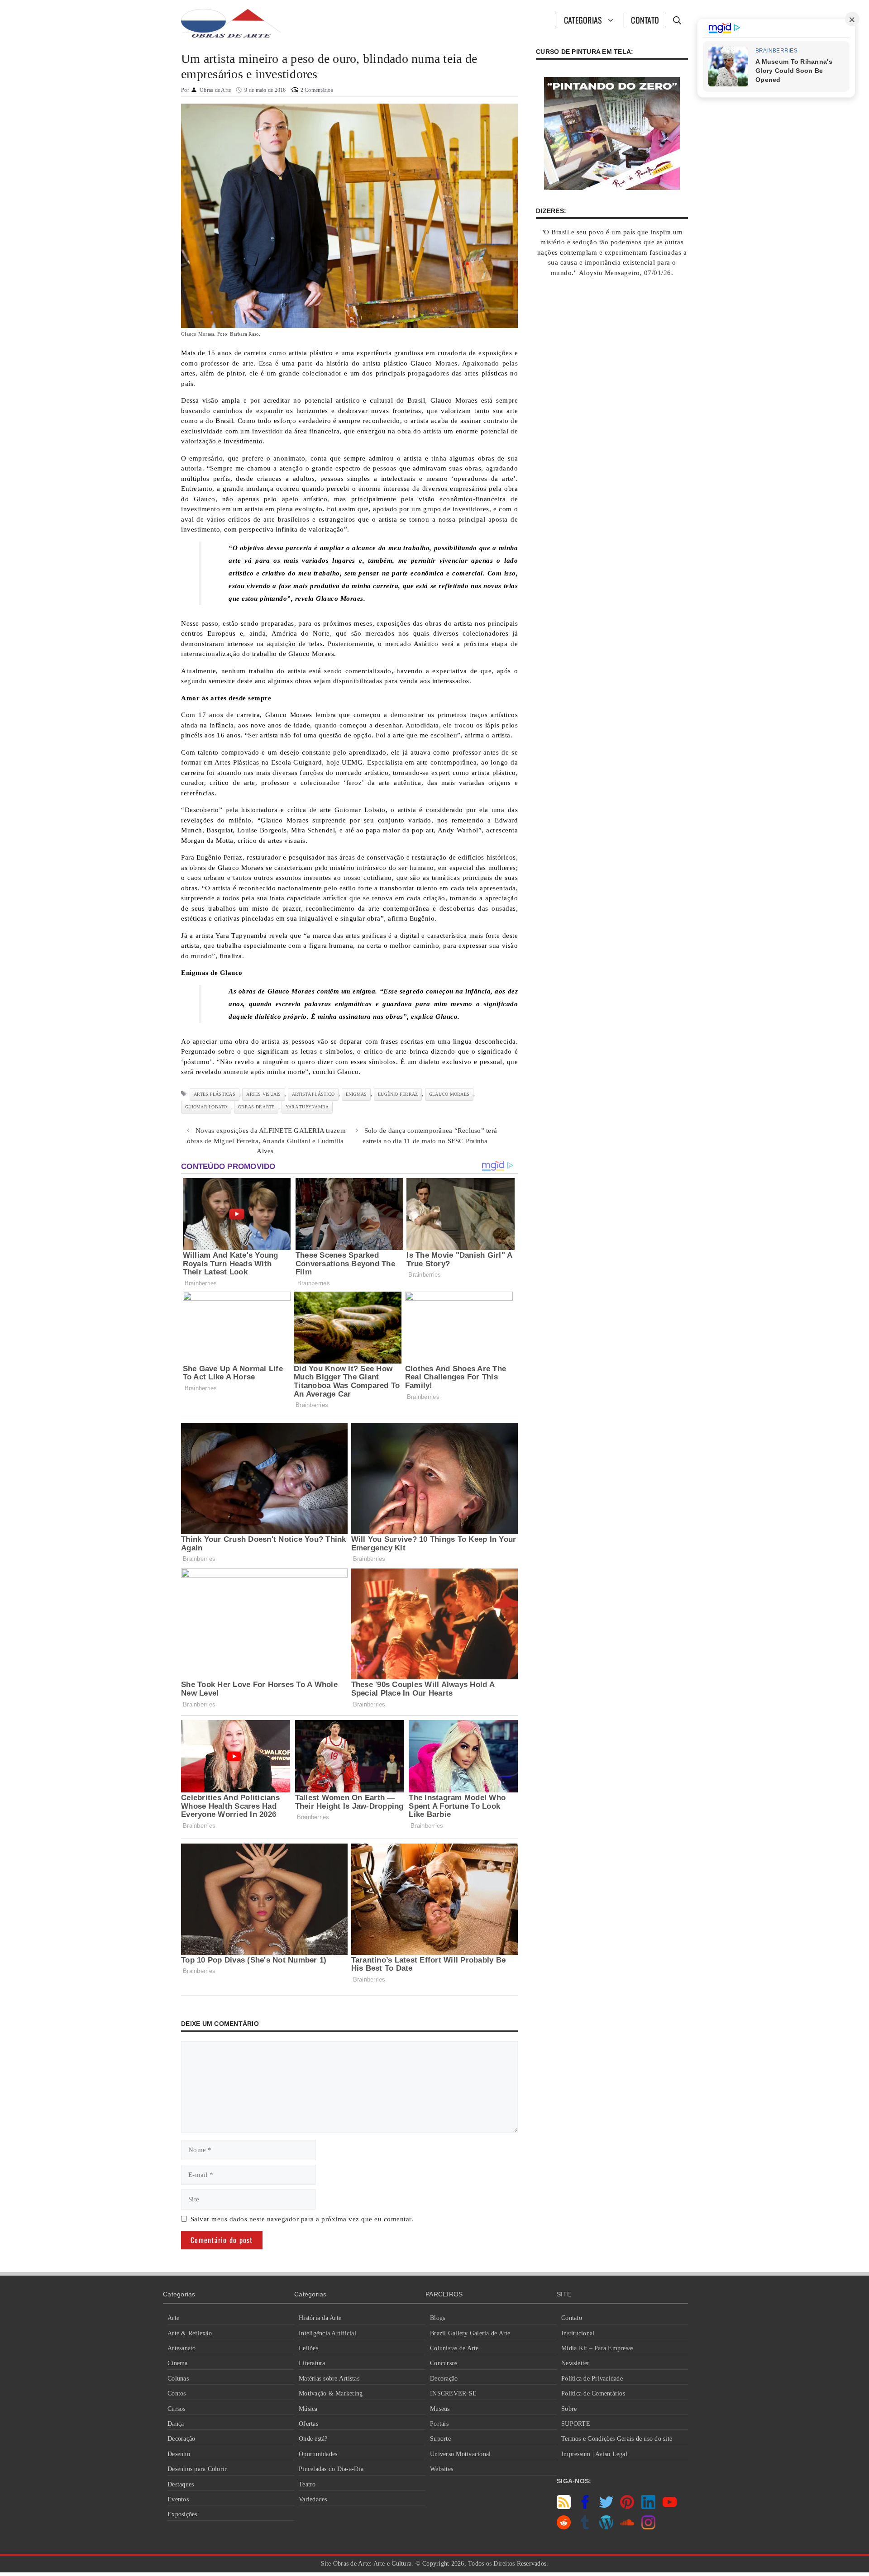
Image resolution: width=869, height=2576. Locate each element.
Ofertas (308, 2424)
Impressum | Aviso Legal (594, 2454)
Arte (173, 2318)
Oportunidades (318, 2454)
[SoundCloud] (627, 2527)
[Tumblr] (585, 2527)
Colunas (178, 2379)
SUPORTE (576, 2424)
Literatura (312, 2363)
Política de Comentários (593, 2393)
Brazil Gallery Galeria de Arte (470, 2333)
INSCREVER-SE (453, 2393)
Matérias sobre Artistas (329, 2379)
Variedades (313, 2499)
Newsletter (575, 2363)
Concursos (444, 2363)
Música (308, 2409)
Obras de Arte (256, 1107)
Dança (176, 2424)
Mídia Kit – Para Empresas (597, 2348)
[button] (677, 20)
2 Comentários (317, 90)
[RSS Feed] (564, 2507)
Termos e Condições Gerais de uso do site (617, 2439)
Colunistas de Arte (454, 2348)
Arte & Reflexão (190, 2333)
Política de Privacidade (592, 2379)
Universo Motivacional (460, 2454)
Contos (177, 2393)
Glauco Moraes (449, 1094)
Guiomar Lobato (206, 1107)
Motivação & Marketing (331, 2393)
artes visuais (263, 1094)
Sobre (569, 2409)
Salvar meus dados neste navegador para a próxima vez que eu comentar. (302, 2219)
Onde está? (313, 2439)
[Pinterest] (627, 2507)
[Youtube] (670, 2507)
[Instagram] (648, 2527)
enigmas (356, 1094)
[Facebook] (585, 2507)
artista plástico (313, 1094)
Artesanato (182, 2348)
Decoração (181, 2439)
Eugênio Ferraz (398, 1094)
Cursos (177, 2409)
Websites (442, 2469)
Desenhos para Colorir (197, 2469)
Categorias (583, 20)
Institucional (578, 2333)
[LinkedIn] (648, 2507)
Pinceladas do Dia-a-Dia (331, 2469)
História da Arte (320, 2318)
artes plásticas (215, 1094)
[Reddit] (564, 2527)
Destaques (181, 2484)
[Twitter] (606, 2507)
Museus (440, 2409)
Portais (439, 2424)
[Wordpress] (606, 2527)
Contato (645, 20)
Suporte (440, 2439)
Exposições (182, 2514)
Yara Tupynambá (307, 1107)
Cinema (178, 2363)
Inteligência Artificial (327, 2333)
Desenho (179, 2454)
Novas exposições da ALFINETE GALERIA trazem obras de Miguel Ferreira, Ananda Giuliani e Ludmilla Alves (266, 1141)
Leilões (308, 2348)
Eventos (178, 2499)
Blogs (437, 2318)
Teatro (307, 2484)
